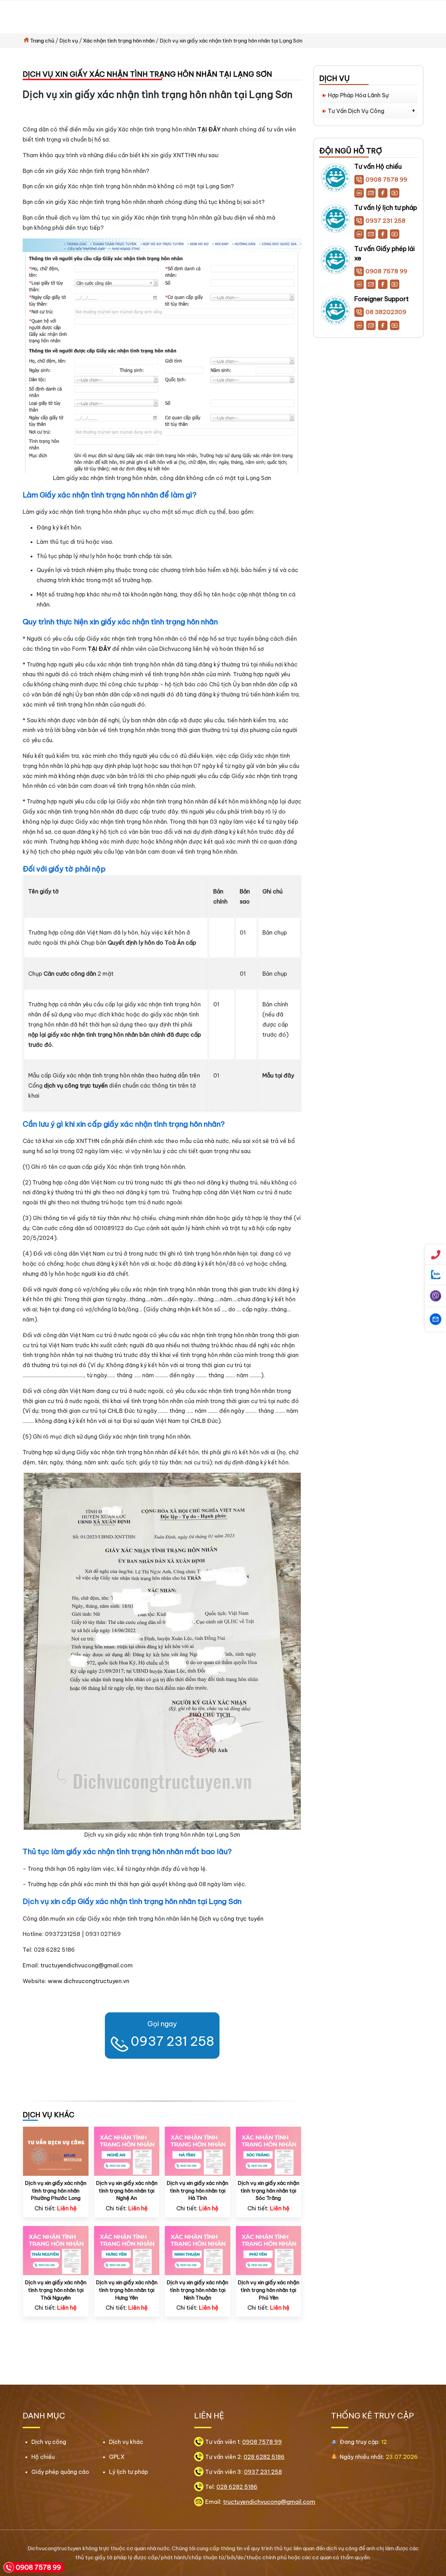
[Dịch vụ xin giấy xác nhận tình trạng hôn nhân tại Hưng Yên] (127, 2250)
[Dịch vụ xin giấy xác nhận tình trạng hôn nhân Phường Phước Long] (56, 2151)
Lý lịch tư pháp (129, 2472)
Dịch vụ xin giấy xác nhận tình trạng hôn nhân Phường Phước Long (56, 2190)
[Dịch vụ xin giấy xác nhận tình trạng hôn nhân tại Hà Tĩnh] (198, 2151)
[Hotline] (436, 1255)
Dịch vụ (69, 41)
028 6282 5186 (264, 2457)
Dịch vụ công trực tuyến (231, 1919)
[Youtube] (395, 193)
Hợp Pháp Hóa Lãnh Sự (358, 95)
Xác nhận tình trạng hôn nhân (119, 41)
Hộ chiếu (43, 2457)
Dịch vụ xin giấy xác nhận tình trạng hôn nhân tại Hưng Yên (127, 2290)
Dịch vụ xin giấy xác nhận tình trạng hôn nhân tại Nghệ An (127, 2190)
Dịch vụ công (49, 2442)
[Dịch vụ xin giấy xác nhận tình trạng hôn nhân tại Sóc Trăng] (269, 2151)
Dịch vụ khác (126, 2442)
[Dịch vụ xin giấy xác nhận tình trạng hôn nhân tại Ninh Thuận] (198, 2250)
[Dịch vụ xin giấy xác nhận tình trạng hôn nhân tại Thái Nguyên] (56, 2250)
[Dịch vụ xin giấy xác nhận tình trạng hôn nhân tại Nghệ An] (127, 2151)
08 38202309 (386, 312)
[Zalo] (359, 193)
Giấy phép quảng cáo (60, 2472)
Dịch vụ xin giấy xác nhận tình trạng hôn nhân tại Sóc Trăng (268, 2190)
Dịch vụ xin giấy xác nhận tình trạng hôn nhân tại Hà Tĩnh (197, 2190)
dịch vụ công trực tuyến (76, 1085)
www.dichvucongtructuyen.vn (89, 1981)
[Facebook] (383, 193)
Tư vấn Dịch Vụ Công (356, 111)
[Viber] (436, 1296)
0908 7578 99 (386, 180)
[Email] (371, 193)
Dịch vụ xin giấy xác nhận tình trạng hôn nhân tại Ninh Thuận (197, 2290)
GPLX (117, 2457)
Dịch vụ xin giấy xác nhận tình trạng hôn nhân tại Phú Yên (268, 2290)
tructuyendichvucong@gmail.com (87, 1965)
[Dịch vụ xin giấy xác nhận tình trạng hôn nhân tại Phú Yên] (269, 2250)
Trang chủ (42, 41)
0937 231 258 (172, 2041)
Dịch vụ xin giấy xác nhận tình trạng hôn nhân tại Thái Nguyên (56, 2290)
